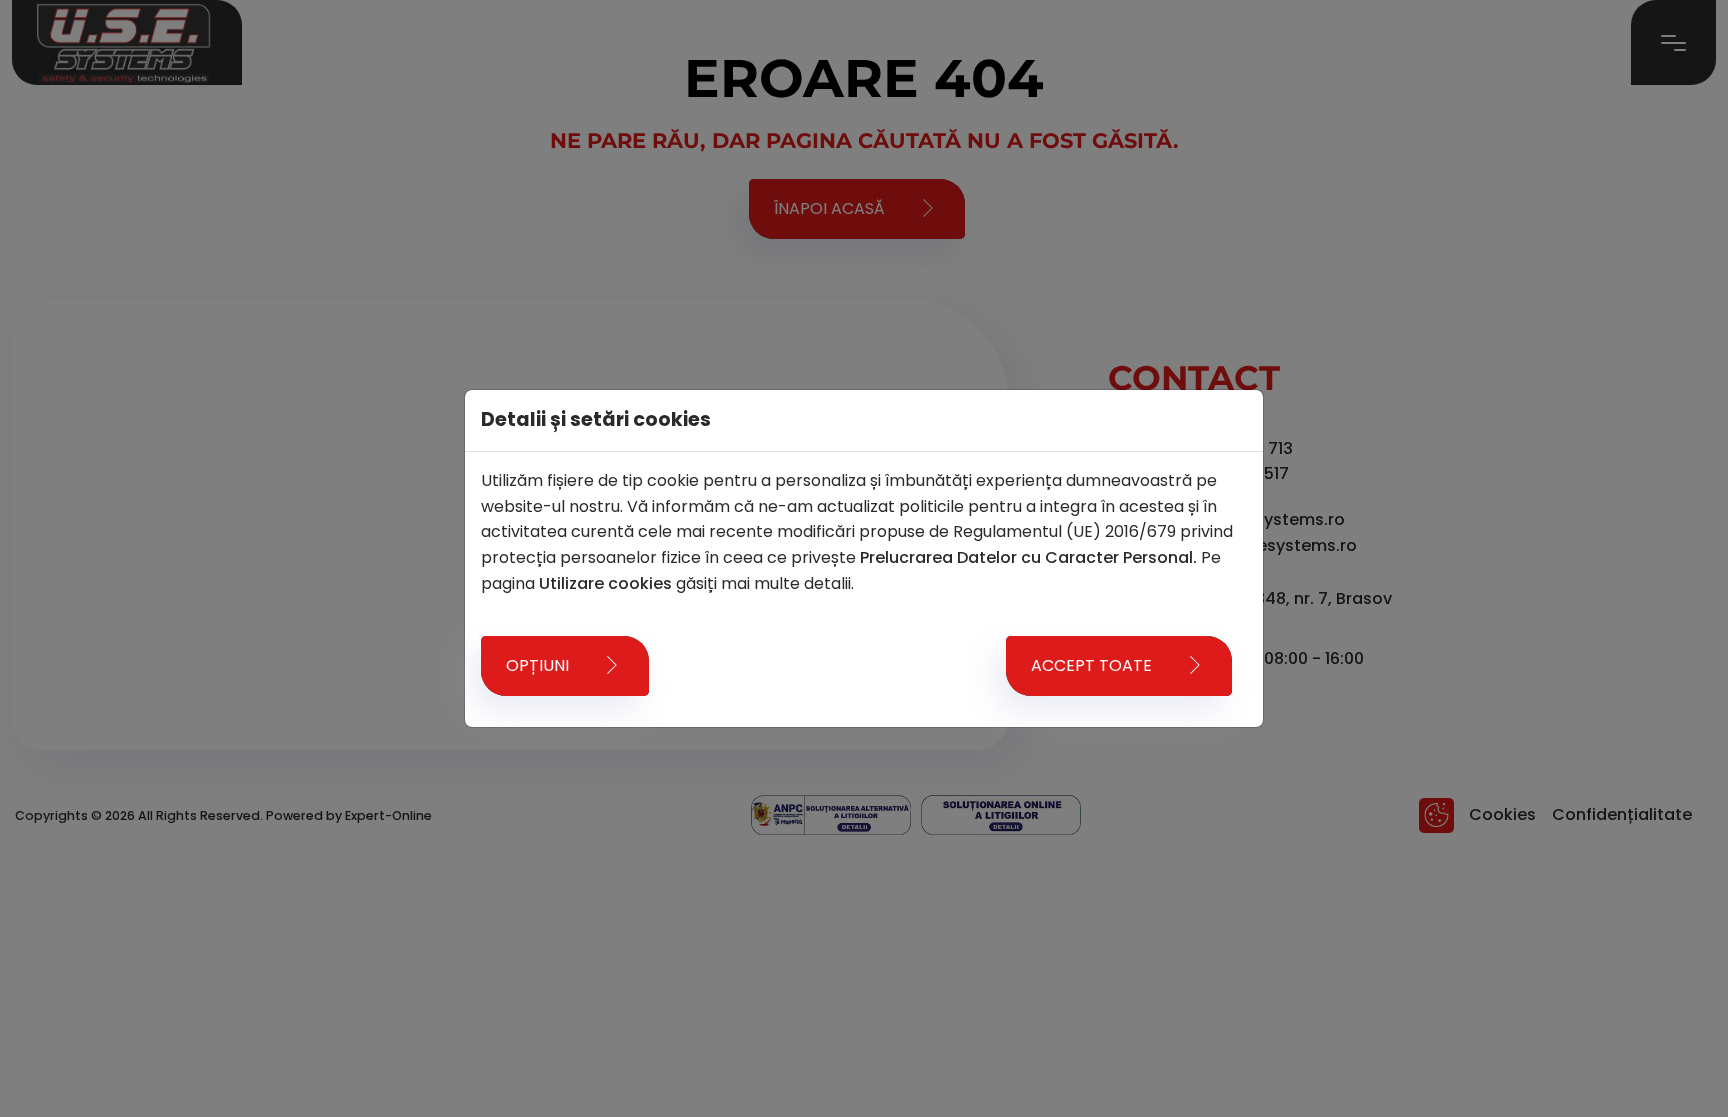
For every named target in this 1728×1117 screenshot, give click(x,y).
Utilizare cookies (605, 583)
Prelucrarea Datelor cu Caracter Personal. (1028, 557)
